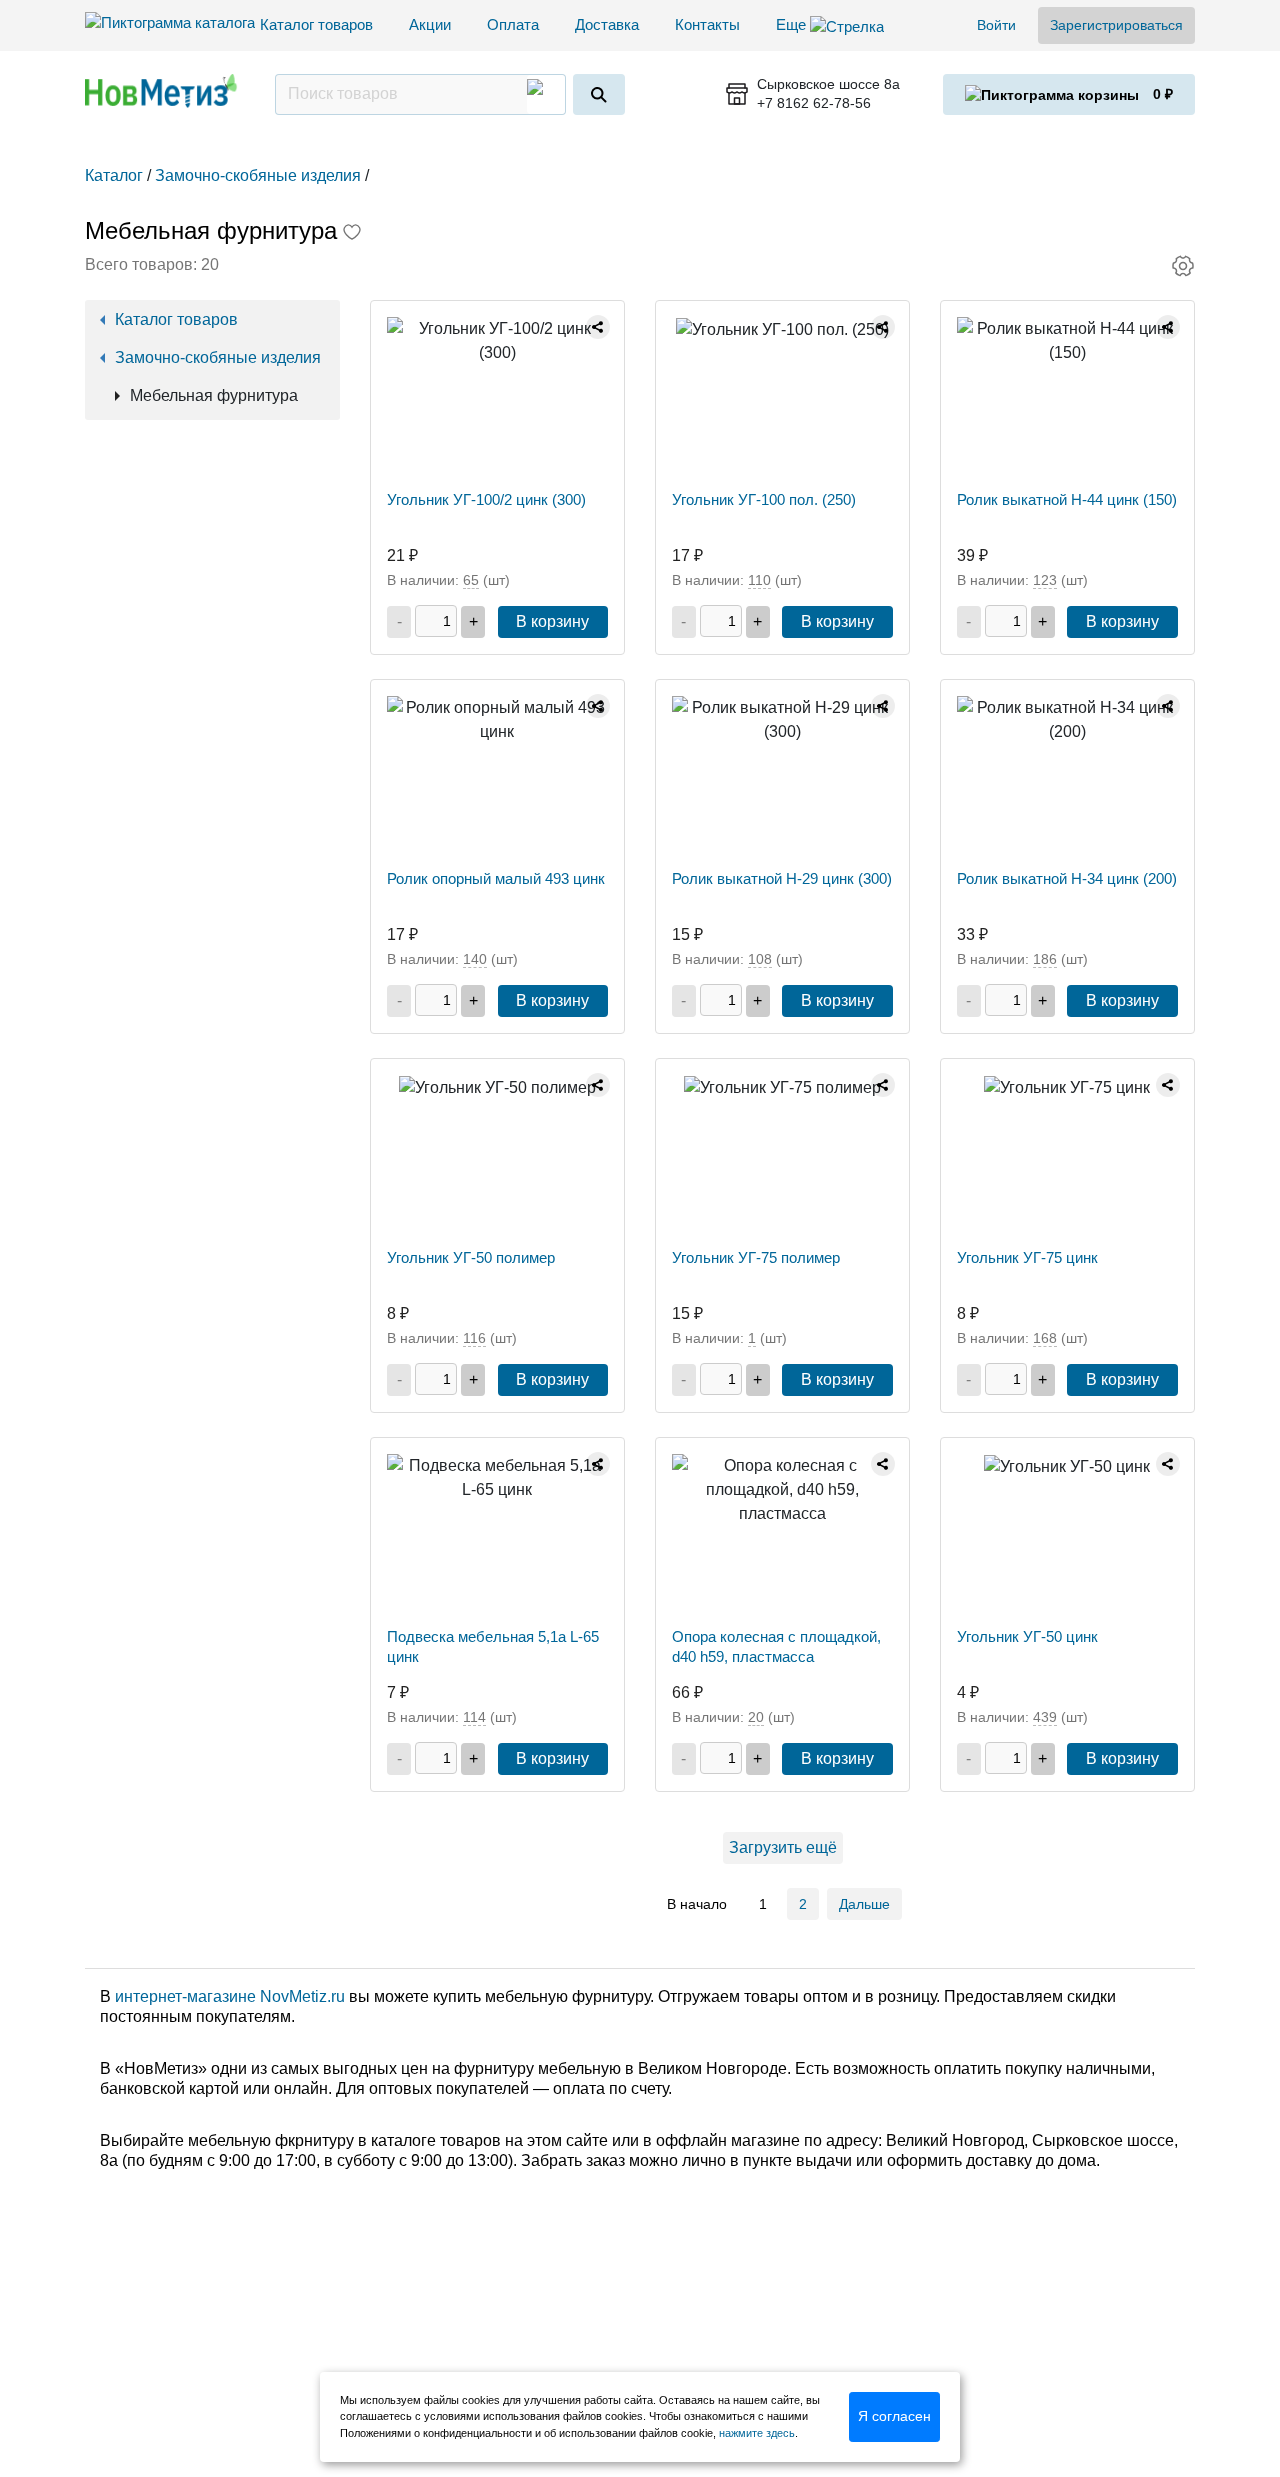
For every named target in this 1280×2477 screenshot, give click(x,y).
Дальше (864, 1904)
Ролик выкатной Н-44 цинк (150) (1067, 499)
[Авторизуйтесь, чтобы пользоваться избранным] (352, 234)
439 (1045, 1717)
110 (759, 580)
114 (474, 1717)
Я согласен (894, 2416)
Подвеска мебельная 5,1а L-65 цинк (493, 1646)
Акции (430, 24)
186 (1045, 959)
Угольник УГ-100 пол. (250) (764, 499)
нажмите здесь (757, 2433)
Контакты (707, 24)
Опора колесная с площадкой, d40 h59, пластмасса (776, 1646)
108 (760, 959)
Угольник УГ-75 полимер (756, 1257)
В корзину (552, 621)
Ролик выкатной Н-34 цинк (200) (1067, 878)
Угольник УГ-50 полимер (471, 1257)
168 (1045, 1338)
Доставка (607, 24)
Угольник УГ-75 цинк (1027, 1257)
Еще (793, 24)
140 (475, 959)
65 (471, 580)
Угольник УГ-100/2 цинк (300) (486, 499)
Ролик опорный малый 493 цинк (496, 878)
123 (1045, 580)
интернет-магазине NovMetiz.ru (230, 1996)
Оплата (513, 24)
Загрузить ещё (783, 1847)
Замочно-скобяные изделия (218, 357)
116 (474, 1338)
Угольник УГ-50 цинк (1027, 1636)
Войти (996, 25)
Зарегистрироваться (1116, 25)
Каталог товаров (316, 24)
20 (756, 1717)
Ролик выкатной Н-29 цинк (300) (782, 878)
